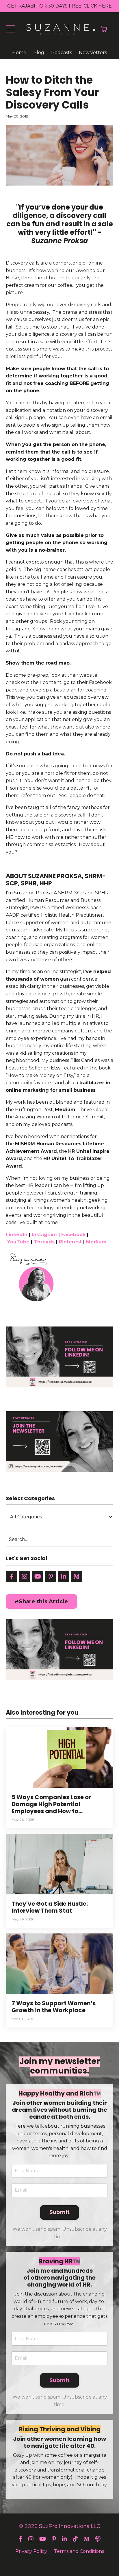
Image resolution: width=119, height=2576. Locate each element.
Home (19, 53)
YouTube (18, 1242)
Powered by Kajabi (59, 2561)
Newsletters (93, 53)
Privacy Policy (31, 2551)
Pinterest (70, 1242)
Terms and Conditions (79, 2551)
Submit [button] (60, 2212)
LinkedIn (17, 1235)
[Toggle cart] (104, 29)
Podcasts (62, 53)
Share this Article (43, 1601)
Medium (65, 1110)
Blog (39, 53)
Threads (44, 1242)
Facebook (73, 1235)
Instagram (44, 1235)
